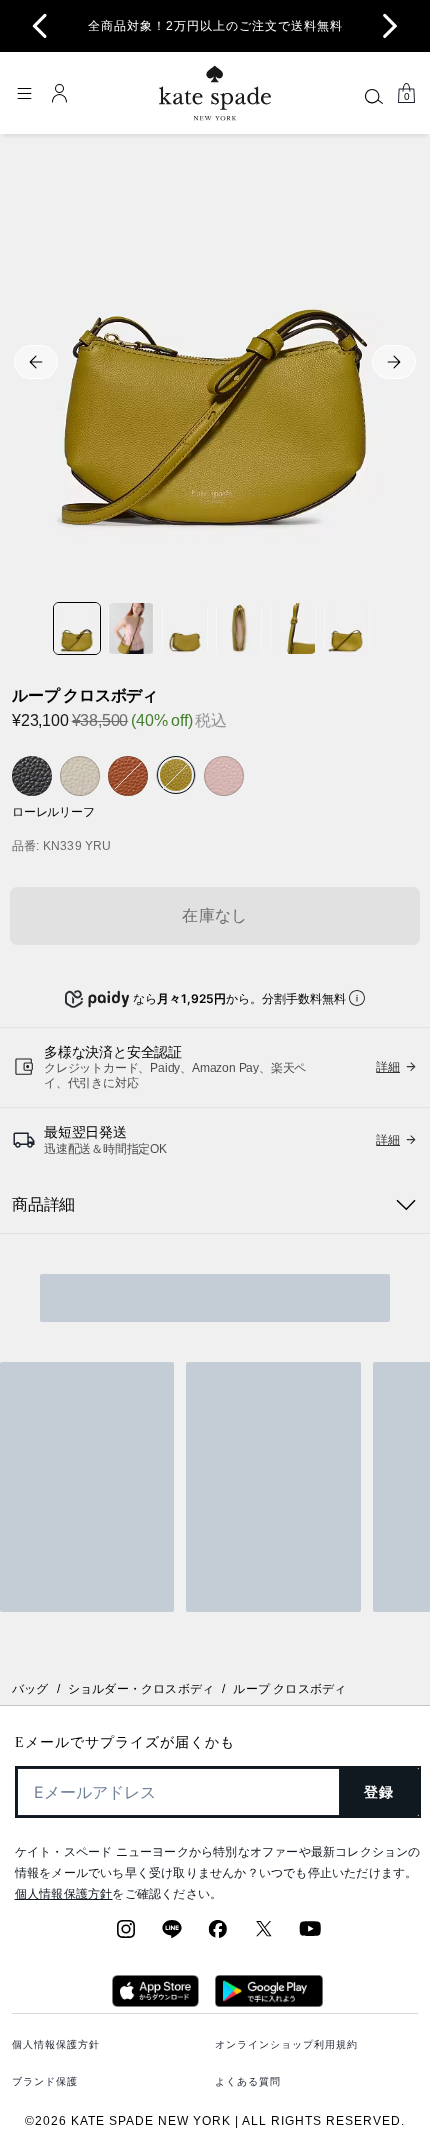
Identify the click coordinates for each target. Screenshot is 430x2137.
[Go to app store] (155, 2001)
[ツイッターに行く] (264, 1935)
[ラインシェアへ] (172, 1935)
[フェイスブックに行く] (218, 1935)
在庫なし (215, 915)
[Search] (374, 96)
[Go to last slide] (40, 26)
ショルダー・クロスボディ (141, 1689)
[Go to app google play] (269, 2001)
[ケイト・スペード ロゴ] (215, 93)
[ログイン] (60, 93)
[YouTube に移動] (310, 1935)
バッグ (30, 1689)
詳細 (388, 1067)
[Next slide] (390, 26)
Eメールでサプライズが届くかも (125, 1742)
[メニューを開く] (24, 93)
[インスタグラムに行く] (126, 1935)
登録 (379, 1792)
